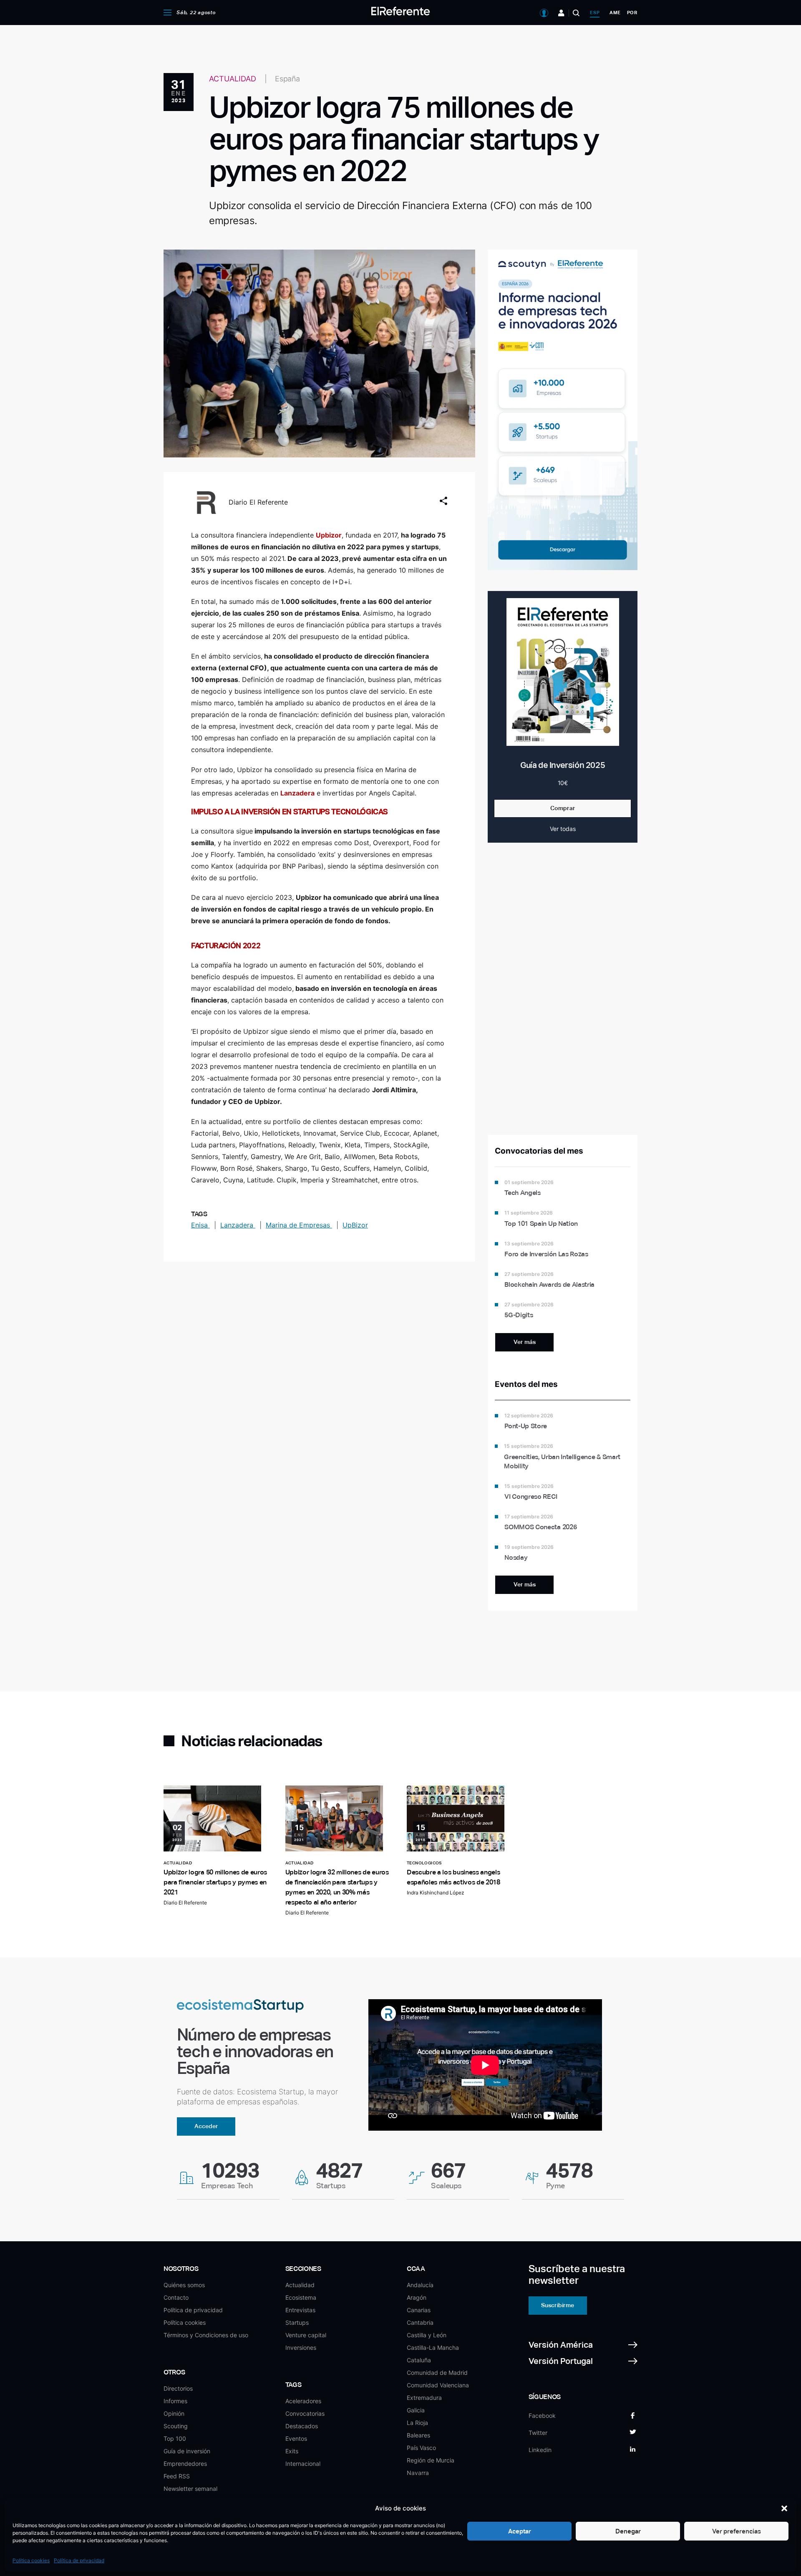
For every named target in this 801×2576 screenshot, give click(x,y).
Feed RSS (177, 2476)
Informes (175, 2401)
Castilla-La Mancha (433, 2347)
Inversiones (301, 2347)
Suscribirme (558, 2305)
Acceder (206, 2126)
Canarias (419, 2310)
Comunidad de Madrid (437, 2373)
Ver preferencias (737, 2531)
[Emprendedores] (561, 13)
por (632, 13)
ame (615, 13)
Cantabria (420, 2322)
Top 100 (175, 2438)
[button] (784, 2508)
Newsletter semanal (190, 2489)
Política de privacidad (79, 2560)
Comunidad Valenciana (438, 2385)
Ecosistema (301, 2297)
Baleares (418, 2435)
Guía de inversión (187, 2451)
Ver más (525, 1342)
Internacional (303, 2464)
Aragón (417, 2297)
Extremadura (424, 2398)
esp (595, 13)
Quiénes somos (184, 2285)
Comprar (563, 808)
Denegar (628, 2531)
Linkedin (540, 2450)
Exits (292, 2451)
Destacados (302, 2426)
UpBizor (355, 1225)
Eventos (296, 2438)
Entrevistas (300, 2310)
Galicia (416, 2410)
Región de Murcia (431, 2460)
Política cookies (31, 2560)
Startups (297, 2322)
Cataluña (419, 2360)
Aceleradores (303, 2401)
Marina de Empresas (299, 1225)
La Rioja (417, 2423)
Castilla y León (427, 2335)
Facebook (542, 2416)
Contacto (176, 2297)
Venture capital (306, 2335)
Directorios (178, 2388)
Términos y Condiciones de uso (206, 2335)
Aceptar (520, 2531)
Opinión (174, 2413)
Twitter (538, 2433)
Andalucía (420, 2285)
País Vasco (421, 2448)
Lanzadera (238, 1225)
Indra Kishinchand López (436, 1893)
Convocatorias (305, 2413)
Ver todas (563, 829)
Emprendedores (185, 2464)
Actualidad (300, 2285)
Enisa (200, 1225)
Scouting (176, 2426)
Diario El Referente (258, 502)
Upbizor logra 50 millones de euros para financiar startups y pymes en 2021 (215, 1882)
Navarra (418, 2473)
